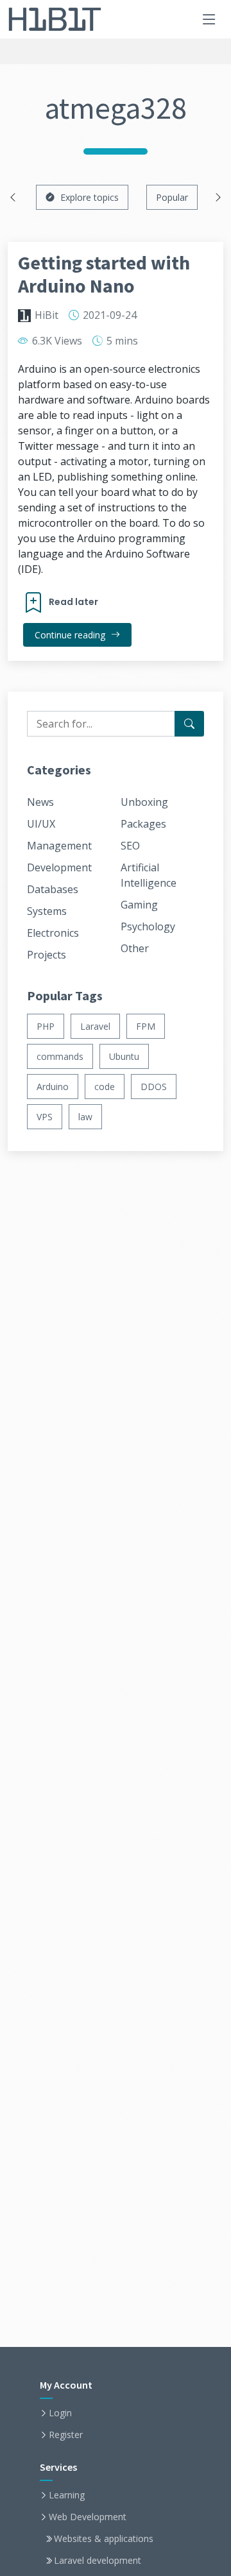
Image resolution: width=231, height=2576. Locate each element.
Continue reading (71, 635)
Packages (143, 824)
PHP (46, 1026)
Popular (172, 197)
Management (59, 846)
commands (60, 1056)
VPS (45, 1117)
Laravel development (98, 2561)
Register (66, 2435)
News (40, 802)
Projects (47, 955)
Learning (67, 2495)
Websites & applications (104, 2539)
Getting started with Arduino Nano (104, 274)
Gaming (139, 905)
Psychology (148, 926)
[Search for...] (189, 724)
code (105, 1087)
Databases (53, 889)
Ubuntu (124, 1056)
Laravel (95, 1026)
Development (59, 867)
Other (135, 948)
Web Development (88, 2517)
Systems (47, 911)
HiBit (47, 315)
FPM (146, 1026)
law (85, 1117)
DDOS (154, 1087)
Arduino (53, 1087)
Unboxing (144, 802)
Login (60, 2413)
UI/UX (41, 824)
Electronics (53, 933)
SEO (130, 846)
